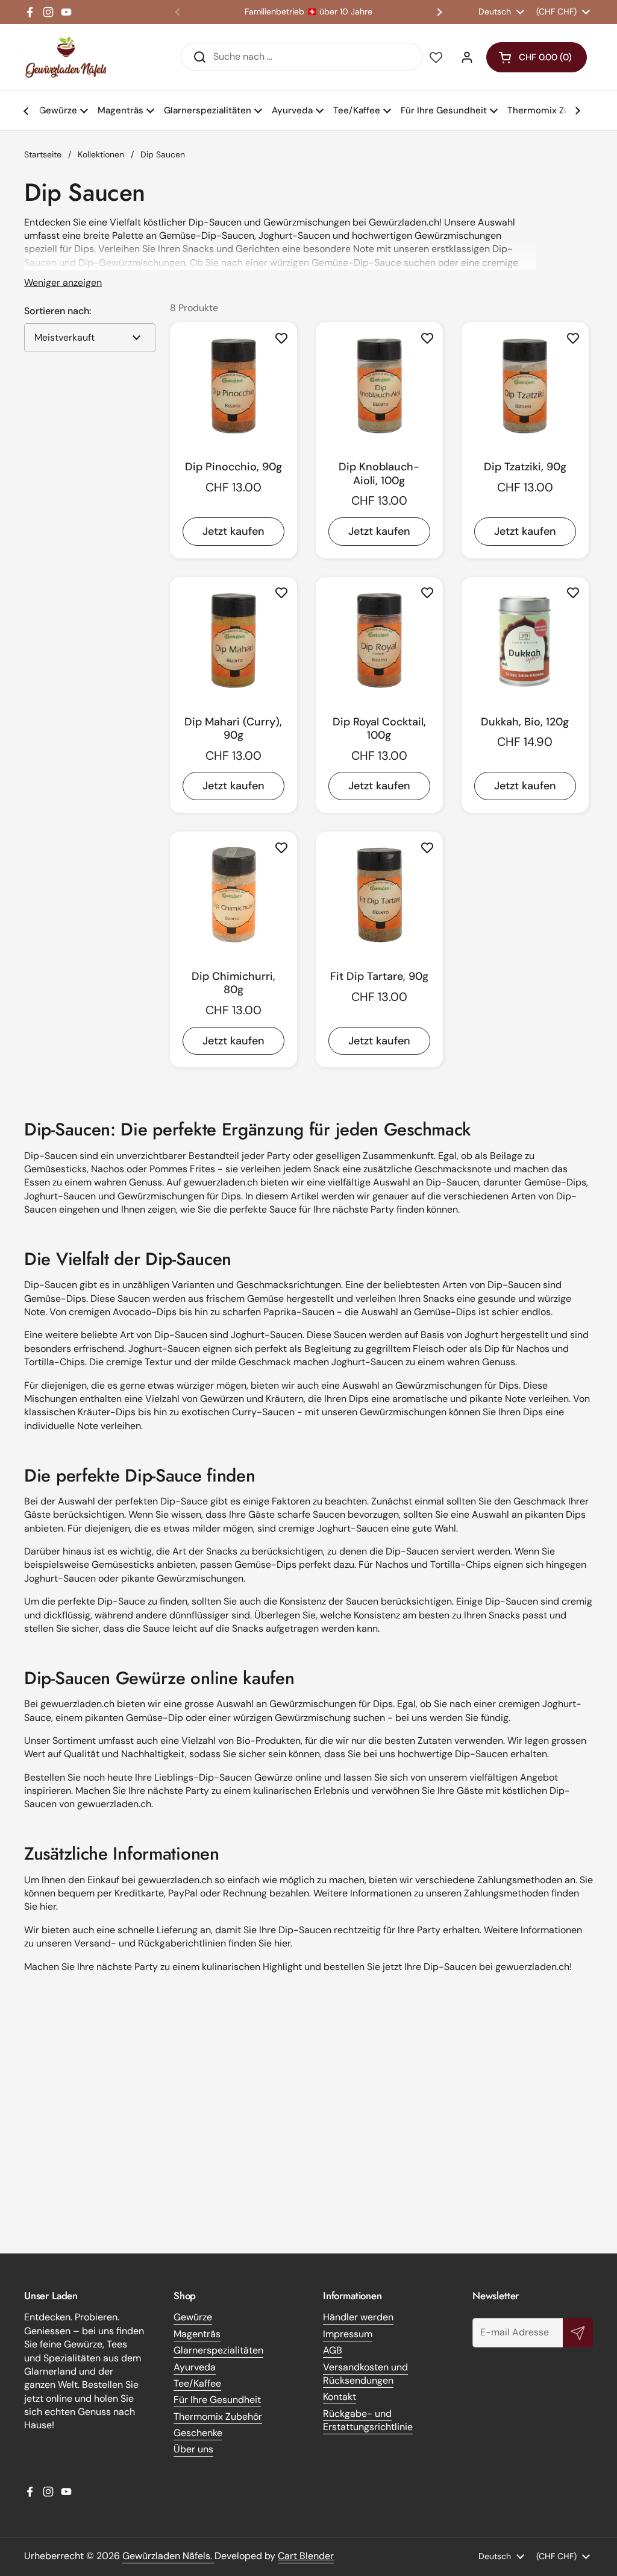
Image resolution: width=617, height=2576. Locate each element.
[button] (537, 57)
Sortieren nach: (58, 311)
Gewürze (193, 2317)
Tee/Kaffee (197, 2383)
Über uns (193, 2449)
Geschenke (198, 2433)
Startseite (43, 154)
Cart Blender (306, 2556)
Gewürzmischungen (161, 1196)
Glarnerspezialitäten (218, 2350)
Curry (244, 1412)
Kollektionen (101, 154)
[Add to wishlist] (281, 338)
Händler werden (358, 2317)
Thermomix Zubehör (218, 2417)
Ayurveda (195, 2367)
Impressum (348, 2334)
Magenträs (197, 2334)
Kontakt (340, 2397)
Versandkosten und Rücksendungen (365, 2374)
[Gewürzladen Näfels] (66, 57)
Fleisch (428, 1349)
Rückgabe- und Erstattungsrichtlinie (368, 2420)
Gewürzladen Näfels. (168, 2556)
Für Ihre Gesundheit (217, 2400)
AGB (333, 2350)
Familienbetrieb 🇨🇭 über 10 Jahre (308, 12)
